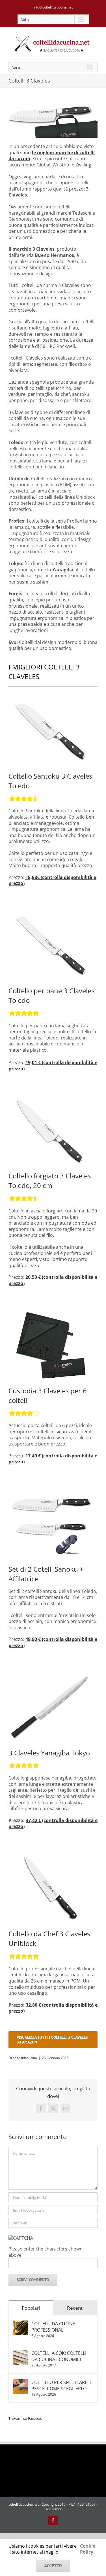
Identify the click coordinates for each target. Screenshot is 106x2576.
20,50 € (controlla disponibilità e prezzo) (53, 1280)
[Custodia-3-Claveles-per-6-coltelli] (51, 1312)
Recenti (75, 2308)
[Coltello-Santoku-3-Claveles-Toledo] (51, 697)
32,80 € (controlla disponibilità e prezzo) (53, 2008)
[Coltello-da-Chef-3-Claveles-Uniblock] (51, 1855)
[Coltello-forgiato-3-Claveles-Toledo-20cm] (51, 1097)
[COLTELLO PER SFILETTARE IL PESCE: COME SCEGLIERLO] (20, 2382)
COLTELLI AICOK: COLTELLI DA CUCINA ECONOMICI (59, 2356)
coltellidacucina (25, 2058)
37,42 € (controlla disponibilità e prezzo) (53, 1823)
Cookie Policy (88, 2549)
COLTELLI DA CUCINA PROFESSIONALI (53, 2327)
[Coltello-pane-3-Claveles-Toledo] (51, 912)
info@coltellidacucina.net (53, 7)
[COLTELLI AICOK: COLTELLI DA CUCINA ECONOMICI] (20, 2353)
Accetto (53, 2566)
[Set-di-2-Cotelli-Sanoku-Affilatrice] (51, 1490)
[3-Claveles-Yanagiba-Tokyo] (51, 1674)
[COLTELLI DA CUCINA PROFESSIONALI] (20, 2324)
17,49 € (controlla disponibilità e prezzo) (53, 1459)
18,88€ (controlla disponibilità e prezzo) (52, 880)
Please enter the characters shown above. (46, 2252)
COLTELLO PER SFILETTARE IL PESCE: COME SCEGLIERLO (62, 2385)
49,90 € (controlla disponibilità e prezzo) (53, 1642)
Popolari (31, 2308)
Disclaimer (53, 2509)
